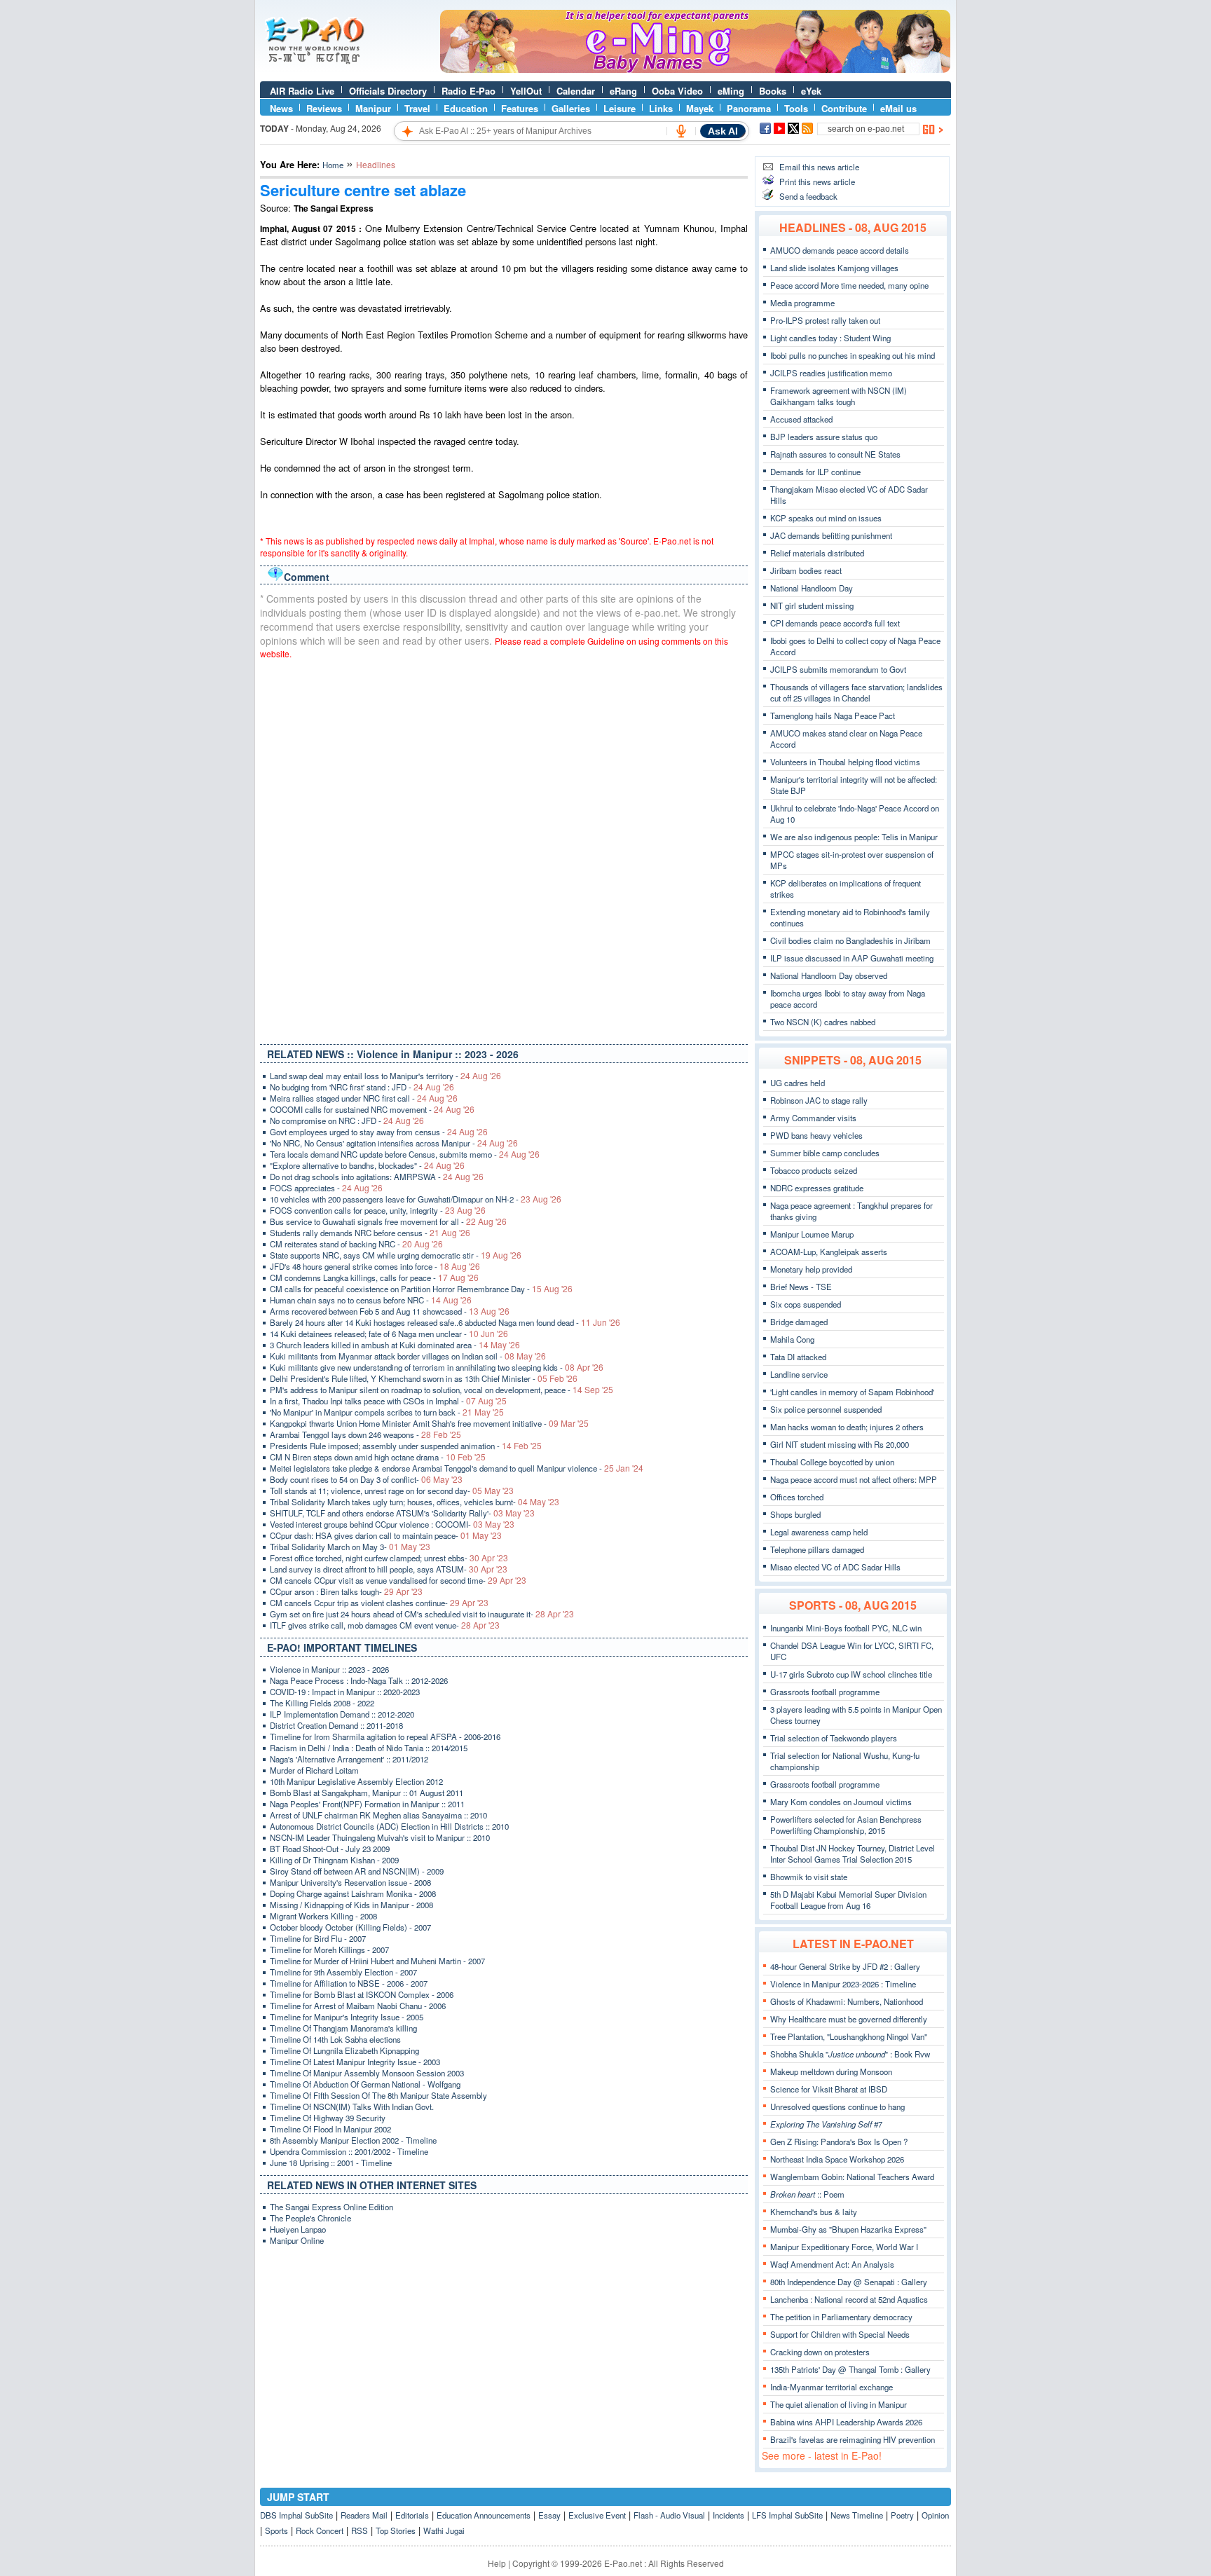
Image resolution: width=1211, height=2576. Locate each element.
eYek (811, 91)
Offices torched (797, 1497)
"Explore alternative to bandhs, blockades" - (367, 1165)
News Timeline (857, 2515)
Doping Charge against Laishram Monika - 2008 (353, 1893)
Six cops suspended (806, 1304)
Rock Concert (320, 2530)
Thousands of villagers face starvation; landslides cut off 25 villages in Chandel (856, 692)
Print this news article (817, 181)
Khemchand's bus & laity (814, 2212)
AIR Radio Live (302, 91)
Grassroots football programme (825, 1692)
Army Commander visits (813, 1118)
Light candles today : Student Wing (830, 338)
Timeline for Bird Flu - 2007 (318, 1938)
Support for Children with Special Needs (840, 2334)
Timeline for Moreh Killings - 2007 (329, 1950)
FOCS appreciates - (326, 1188)
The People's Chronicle (310, 2218)
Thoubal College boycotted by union (832, 1462)
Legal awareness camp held (819, 1532)
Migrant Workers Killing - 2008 (323, 1916)
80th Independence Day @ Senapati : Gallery (849, 2282)
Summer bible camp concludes (825, 1153)
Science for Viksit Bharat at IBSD (829, 2089)
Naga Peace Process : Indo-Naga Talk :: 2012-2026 (359, 1680)
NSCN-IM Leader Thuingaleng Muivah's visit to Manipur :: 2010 (380, 1837)
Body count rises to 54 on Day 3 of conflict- (366, 1479)
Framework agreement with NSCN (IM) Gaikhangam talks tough (839, 396)
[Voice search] (681, 131)
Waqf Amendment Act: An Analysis (832, 2264)
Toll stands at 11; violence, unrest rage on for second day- (392, 1491)
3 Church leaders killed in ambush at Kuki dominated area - (395, 1345)
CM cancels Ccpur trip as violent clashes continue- (379, 1603)
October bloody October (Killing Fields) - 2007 (350, 1927)
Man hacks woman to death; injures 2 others (847, 1427)
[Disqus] (504, 849)
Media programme (802, 303)
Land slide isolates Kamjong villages (834, 268)
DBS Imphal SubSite (296, 2515)
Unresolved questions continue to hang (837, 2106)
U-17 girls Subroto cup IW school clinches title (851, 1674)
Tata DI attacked (798, 1357)
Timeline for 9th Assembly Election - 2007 (343, 1972)
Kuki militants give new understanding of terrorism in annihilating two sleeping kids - (437, 1367)
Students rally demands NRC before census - (370, 1233)
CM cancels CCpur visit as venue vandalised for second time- (398, 1580)
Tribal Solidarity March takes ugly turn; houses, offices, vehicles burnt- (415, 1502)
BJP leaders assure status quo (824, 437)
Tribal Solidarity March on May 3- (350, 1547)
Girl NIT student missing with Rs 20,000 (840, 1444)
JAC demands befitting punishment (831, 535)
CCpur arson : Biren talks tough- (346, 1591)
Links (661, 108)
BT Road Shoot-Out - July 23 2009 (330, 1849)
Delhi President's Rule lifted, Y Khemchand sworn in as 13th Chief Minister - (424, 1378)
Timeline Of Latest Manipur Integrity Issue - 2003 (355, 2062)
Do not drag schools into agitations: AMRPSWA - (377, 1177)
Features (520, 108)
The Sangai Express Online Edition (331, 2207)
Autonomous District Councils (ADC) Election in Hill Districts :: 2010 (389, 1826)
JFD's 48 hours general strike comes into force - (375, 1266)
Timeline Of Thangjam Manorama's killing (343, 2028)
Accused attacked (801, 419)
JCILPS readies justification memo (831, 373)
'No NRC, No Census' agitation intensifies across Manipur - (394, 1143)
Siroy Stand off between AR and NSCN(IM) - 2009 (357, 1871)
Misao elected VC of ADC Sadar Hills (835, 1567)
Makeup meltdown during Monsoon (831, 2071)
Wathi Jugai (444, 2530)
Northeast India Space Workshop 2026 (837, 2159)
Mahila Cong (792, 1339)
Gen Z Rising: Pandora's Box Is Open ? (839, 2142)
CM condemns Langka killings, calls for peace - (374, 1277)
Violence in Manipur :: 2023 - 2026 (329, 1669)
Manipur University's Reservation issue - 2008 (350, 1882)
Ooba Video (677, 91)
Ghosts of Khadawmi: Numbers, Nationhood (847, 2001)
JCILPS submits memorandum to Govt (838, 669)
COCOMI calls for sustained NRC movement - (372, 1109)
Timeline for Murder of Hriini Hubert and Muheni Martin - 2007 (377, 1961)
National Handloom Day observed (829, 975)
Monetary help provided (811, 1269)
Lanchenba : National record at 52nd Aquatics (849, 2299)
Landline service (799, 1374)
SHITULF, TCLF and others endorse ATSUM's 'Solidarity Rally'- (402, 1513)
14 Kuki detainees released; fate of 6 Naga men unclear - (389, 1334)
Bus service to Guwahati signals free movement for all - (388, 1221)
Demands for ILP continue (815, 472)
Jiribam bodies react (806, 570)
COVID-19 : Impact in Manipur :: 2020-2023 (345, 1692)
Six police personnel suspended (826, 1409)
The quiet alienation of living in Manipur (839, 2404)
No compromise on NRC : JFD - (347, 1121)
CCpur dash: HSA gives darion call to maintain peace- (386, 1535)
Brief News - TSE (801, 1287)
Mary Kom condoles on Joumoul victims (841, 1802)
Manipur (373, 108)
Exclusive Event (597, 2515)
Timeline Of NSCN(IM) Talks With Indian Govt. (352, 2106)
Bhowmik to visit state (809, 1877)
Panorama (749, 108)
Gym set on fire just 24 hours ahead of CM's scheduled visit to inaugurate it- (422, 1614)
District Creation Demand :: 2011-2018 (336, 1725)
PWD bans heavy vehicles (816, 1135)
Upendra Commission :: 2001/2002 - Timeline (349, 2151)
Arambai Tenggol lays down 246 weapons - (365, 1434)
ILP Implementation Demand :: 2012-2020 (342, 1714)
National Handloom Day (812, 588)
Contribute (844, 108)
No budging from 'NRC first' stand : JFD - (362, 1087)
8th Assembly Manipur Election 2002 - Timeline (353, 2140)
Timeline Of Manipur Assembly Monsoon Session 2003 (367, 2073)
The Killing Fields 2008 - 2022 (322, 1703)
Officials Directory (388, 91)
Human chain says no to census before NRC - (371, 1300)
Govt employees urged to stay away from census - (379, 1132)
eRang (623, 91)
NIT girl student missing (812, 605)
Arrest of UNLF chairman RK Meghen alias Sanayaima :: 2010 (378, 1815)
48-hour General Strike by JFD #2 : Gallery (845, 1966)
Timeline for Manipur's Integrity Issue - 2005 (347, 2017)
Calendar (576, 91)
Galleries (571, 108)
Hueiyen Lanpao (298, 2229)
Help (497, 2563)
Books (773, 91)
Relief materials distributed (817, 553)
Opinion (935, 2515)
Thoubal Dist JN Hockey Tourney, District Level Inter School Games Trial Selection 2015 (853, 1854)
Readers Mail (364, 2515)
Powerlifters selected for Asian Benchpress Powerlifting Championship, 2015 (846, 1825)
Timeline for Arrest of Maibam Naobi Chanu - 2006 (358, 2006)
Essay (549, 2515)
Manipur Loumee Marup (812, 1234)
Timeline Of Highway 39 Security (328, 2118)
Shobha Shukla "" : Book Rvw (850, 2054)
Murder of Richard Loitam (314, 1770)
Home (333, 165)
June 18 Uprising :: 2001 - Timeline (331, 2163)
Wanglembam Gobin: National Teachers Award (852, 2177)
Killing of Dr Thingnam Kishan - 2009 (334, 1860)
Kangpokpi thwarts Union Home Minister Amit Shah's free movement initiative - (429, 1423)
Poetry (902, 2515)
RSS (360, 2530)
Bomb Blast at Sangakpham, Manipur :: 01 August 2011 (367, 1793)
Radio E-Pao (468, 91)
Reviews (324, 108)
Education (466, 108)
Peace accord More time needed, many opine (849, 285)
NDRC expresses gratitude (817, 1188)
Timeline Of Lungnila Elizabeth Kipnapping (344, 2050)
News (281, 108)
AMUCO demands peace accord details (840, 250)
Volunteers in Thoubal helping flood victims (845, 762)
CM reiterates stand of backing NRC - (356, 1244)
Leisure (620, 108)
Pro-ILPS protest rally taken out (825, 320)
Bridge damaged (799, 1322)
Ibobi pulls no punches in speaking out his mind (853, 355)
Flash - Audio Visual (669, 2515)
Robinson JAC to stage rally (819, 1100)
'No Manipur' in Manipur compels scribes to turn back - (387, 1412)
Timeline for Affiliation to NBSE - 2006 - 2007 (349, 1983)
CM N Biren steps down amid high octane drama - (378, 1457)
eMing (731, 91)
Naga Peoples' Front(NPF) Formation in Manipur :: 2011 (367, 1804)
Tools (796, 108)
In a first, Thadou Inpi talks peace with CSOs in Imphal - (388, 1401)
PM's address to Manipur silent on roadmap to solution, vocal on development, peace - (442, 1390)
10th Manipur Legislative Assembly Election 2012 (356, 1781)
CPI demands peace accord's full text (835, 623)
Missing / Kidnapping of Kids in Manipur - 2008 (351, 1905)
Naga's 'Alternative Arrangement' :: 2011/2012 (349, 1759)
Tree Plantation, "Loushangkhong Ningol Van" (849, 2036)
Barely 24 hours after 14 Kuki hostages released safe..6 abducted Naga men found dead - (445, 1322)
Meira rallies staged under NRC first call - (364, 1098)
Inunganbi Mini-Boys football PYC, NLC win (846, 1628)
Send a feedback (808, 196)
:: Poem (807, 2194)
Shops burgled (795, 1514)
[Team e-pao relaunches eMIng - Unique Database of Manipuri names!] (695, 69)
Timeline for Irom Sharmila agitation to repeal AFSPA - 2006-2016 (385, 1736)
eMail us (898, 108)
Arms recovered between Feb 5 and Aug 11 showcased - (390, 1311)
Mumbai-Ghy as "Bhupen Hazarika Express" (848, 2229)
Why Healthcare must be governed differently (849, 2019)
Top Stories (396, 2530)
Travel (417, 108)
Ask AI (723, 131)
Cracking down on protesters (820, 2352)
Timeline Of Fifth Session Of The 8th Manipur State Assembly (378, 2095)
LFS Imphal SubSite (787, 2515)
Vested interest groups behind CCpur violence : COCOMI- (392, 1524)
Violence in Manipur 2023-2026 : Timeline (843, 1984)
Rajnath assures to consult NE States (835, 454)
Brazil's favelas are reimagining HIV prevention (853, 2439)
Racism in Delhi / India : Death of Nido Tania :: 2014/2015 (369, 1748)
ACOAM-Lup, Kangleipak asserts (829, 1252)
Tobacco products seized (814, 1170)
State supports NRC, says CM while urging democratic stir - (396, 1255)
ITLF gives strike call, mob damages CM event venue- (385, 1625)
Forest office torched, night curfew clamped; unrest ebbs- (389, 1558)
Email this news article (819, 167)
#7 (826, 2124)
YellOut (526, 91)
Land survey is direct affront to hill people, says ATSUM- (389, 1569)
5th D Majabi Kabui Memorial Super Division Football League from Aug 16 (848, 1900)
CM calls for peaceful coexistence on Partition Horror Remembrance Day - (421, 1289)
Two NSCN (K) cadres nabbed (823, 1022)
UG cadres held (798, 1083)
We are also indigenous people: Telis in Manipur (854, 837)
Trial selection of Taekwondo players (834, 1738)
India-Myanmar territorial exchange (832, 2387)
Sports (276, 2530)
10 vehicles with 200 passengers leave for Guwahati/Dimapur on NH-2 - (416, 1199)
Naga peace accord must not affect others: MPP (854, 1479)
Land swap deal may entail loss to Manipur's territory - (385, 1076)
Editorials (412, 2515)
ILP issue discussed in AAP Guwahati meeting (852, 958)
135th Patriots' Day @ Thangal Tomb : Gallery (850, 2369)
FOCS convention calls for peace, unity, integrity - (378, 1210)
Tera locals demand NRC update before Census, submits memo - (405, 1154)
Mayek (700, 108)
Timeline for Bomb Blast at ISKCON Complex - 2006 (362, 1994)
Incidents (728, 2515)
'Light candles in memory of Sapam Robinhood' (852, 1392)
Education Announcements (484, 2515)
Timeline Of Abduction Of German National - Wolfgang (365, 2084)
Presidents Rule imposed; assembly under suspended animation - (406, 1446)
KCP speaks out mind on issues (826, 518)
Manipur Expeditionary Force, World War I (844, 2247)
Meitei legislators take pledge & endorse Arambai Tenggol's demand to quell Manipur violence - (457, 1468)
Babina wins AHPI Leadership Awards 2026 (846, 2422)
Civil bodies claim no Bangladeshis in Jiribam (850, 940)
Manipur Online (297, 2240)
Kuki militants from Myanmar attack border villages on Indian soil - (408, 1356)
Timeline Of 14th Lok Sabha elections (335, 2039)
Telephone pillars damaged (817, 1549)
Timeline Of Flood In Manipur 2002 (330, 2129)
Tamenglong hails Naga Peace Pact (833, 715)
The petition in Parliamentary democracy (841, 2317)
